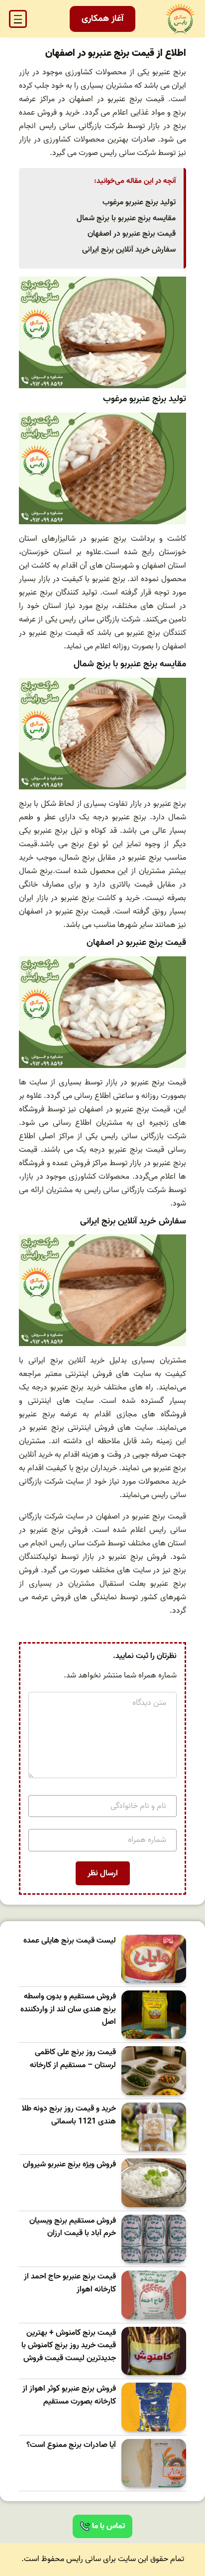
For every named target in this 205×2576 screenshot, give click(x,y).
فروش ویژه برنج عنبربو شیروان (69, 2165)
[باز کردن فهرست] (18, 19)
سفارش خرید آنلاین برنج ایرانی (129, 250)
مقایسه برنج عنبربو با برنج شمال (126, 218)
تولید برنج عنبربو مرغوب (139, 202)
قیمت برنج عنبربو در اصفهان (132, 234)
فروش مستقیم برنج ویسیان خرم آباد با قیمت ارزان (73, 2227)
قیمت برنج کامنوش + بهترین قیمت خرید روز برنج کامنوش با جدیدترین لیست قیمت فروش (69, 2346)
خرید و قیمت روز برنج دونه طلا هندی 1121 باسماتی (69, 2115)
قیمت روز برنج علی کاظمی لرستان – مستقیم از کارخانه (73, 2059)
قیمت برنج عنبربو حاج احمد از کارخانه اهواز (70, 2283)
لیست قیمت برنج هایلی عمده (70, 1941)
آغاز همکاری (102, 19)
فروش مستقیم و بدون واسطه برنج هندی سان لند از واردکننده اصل (68, 2009)
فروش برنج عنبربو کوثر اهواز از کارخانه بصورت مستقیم (69, 2395)
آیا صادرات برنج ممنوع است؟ (71, 2445)
